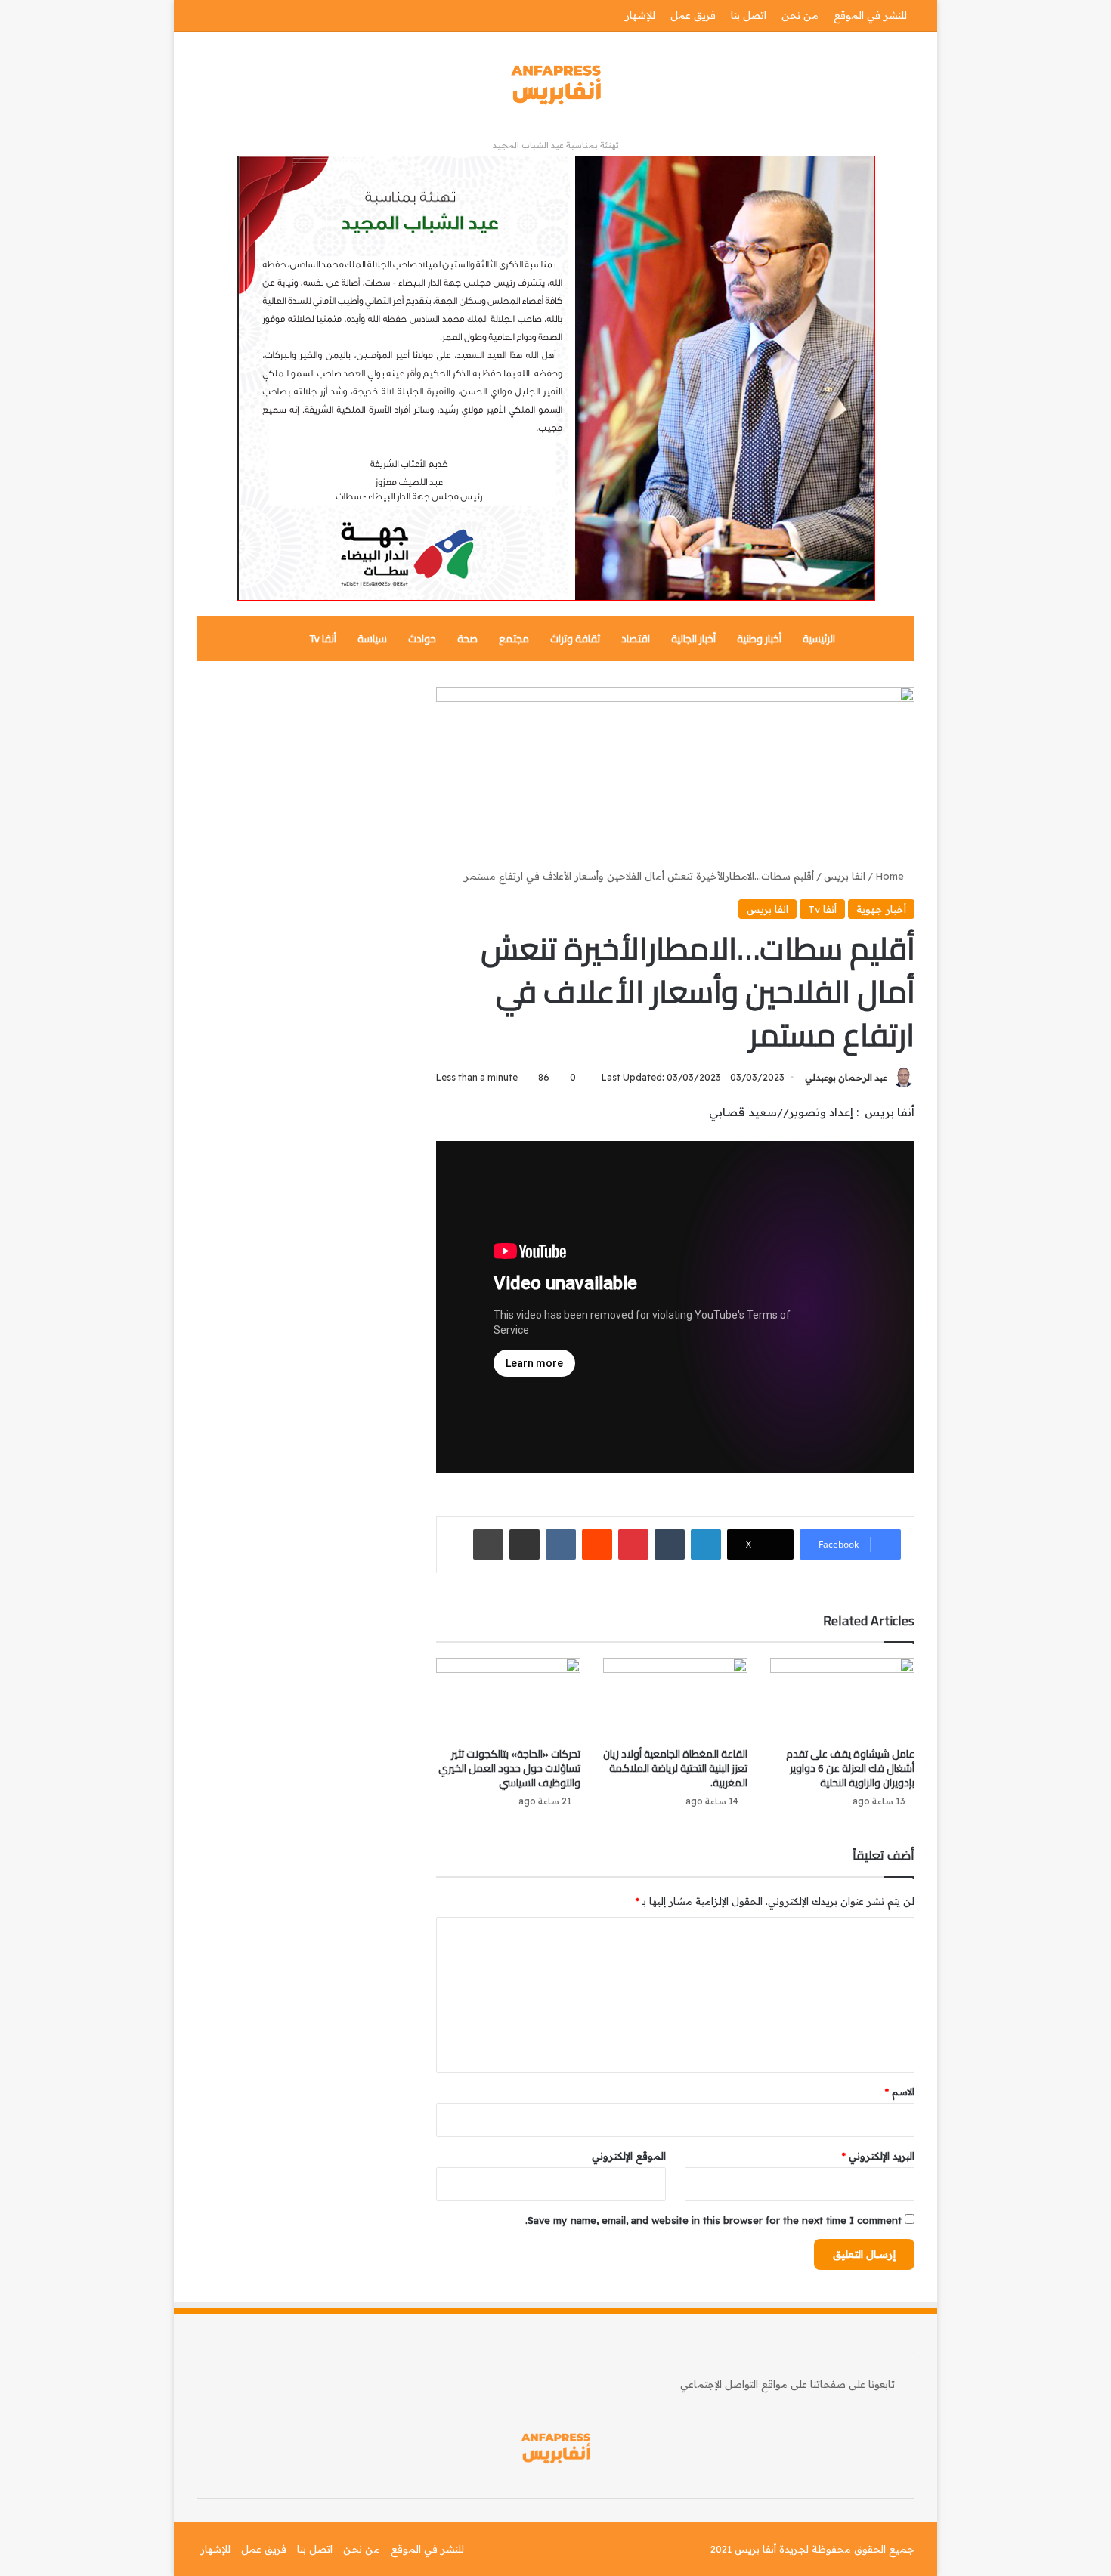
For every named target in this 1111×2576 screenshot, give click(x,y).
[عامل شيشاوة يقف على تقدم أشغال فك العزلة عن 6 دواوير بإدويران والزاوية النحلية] (842, 1699)
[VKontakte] (561, 1545)
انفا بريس (845, 876)
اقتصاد (636, 639)
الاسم (900, 2092)
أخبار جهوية (881, 909)
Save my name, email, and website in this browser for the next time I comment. (713, 2220)
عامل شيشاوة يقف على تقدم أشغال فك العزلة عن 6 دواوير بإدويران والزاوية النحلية (850, 1768)
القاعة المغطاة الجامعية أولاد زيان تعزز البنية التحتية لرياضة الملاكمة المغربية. (675, 1768)
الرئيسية (819, 639)
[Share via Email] (525, 1545)
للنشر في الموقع (870, 15)
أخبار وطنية (759, 639)
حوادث (422, 639)
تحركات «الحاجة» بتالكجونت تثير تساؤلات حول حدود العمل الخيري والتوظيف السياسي (509, 1768)
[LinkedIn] (706, 1545)
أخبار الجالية (693, 639)
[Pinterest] (633, 1545)
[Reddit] (597, 1545)
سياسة (372, 639)
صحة (467, 639)
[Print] (488, 1545)
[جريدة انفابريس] (555, 85)
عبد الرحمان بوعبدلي (846, 1077)
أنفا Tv (323, 639)
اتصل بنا (749, 15)
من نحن (800, 15)
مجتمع (514, 639)
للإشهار (640, 15)
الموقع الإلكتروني (629, 2156)
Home (891, 876)
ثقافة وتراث (575, 639)
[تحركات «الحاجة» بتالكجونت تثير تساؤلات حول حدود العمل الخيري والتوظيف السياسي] (508, 1699)
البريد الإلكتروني (878, 2156)
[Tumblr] (670, 1545)
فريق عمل (693, 15)
